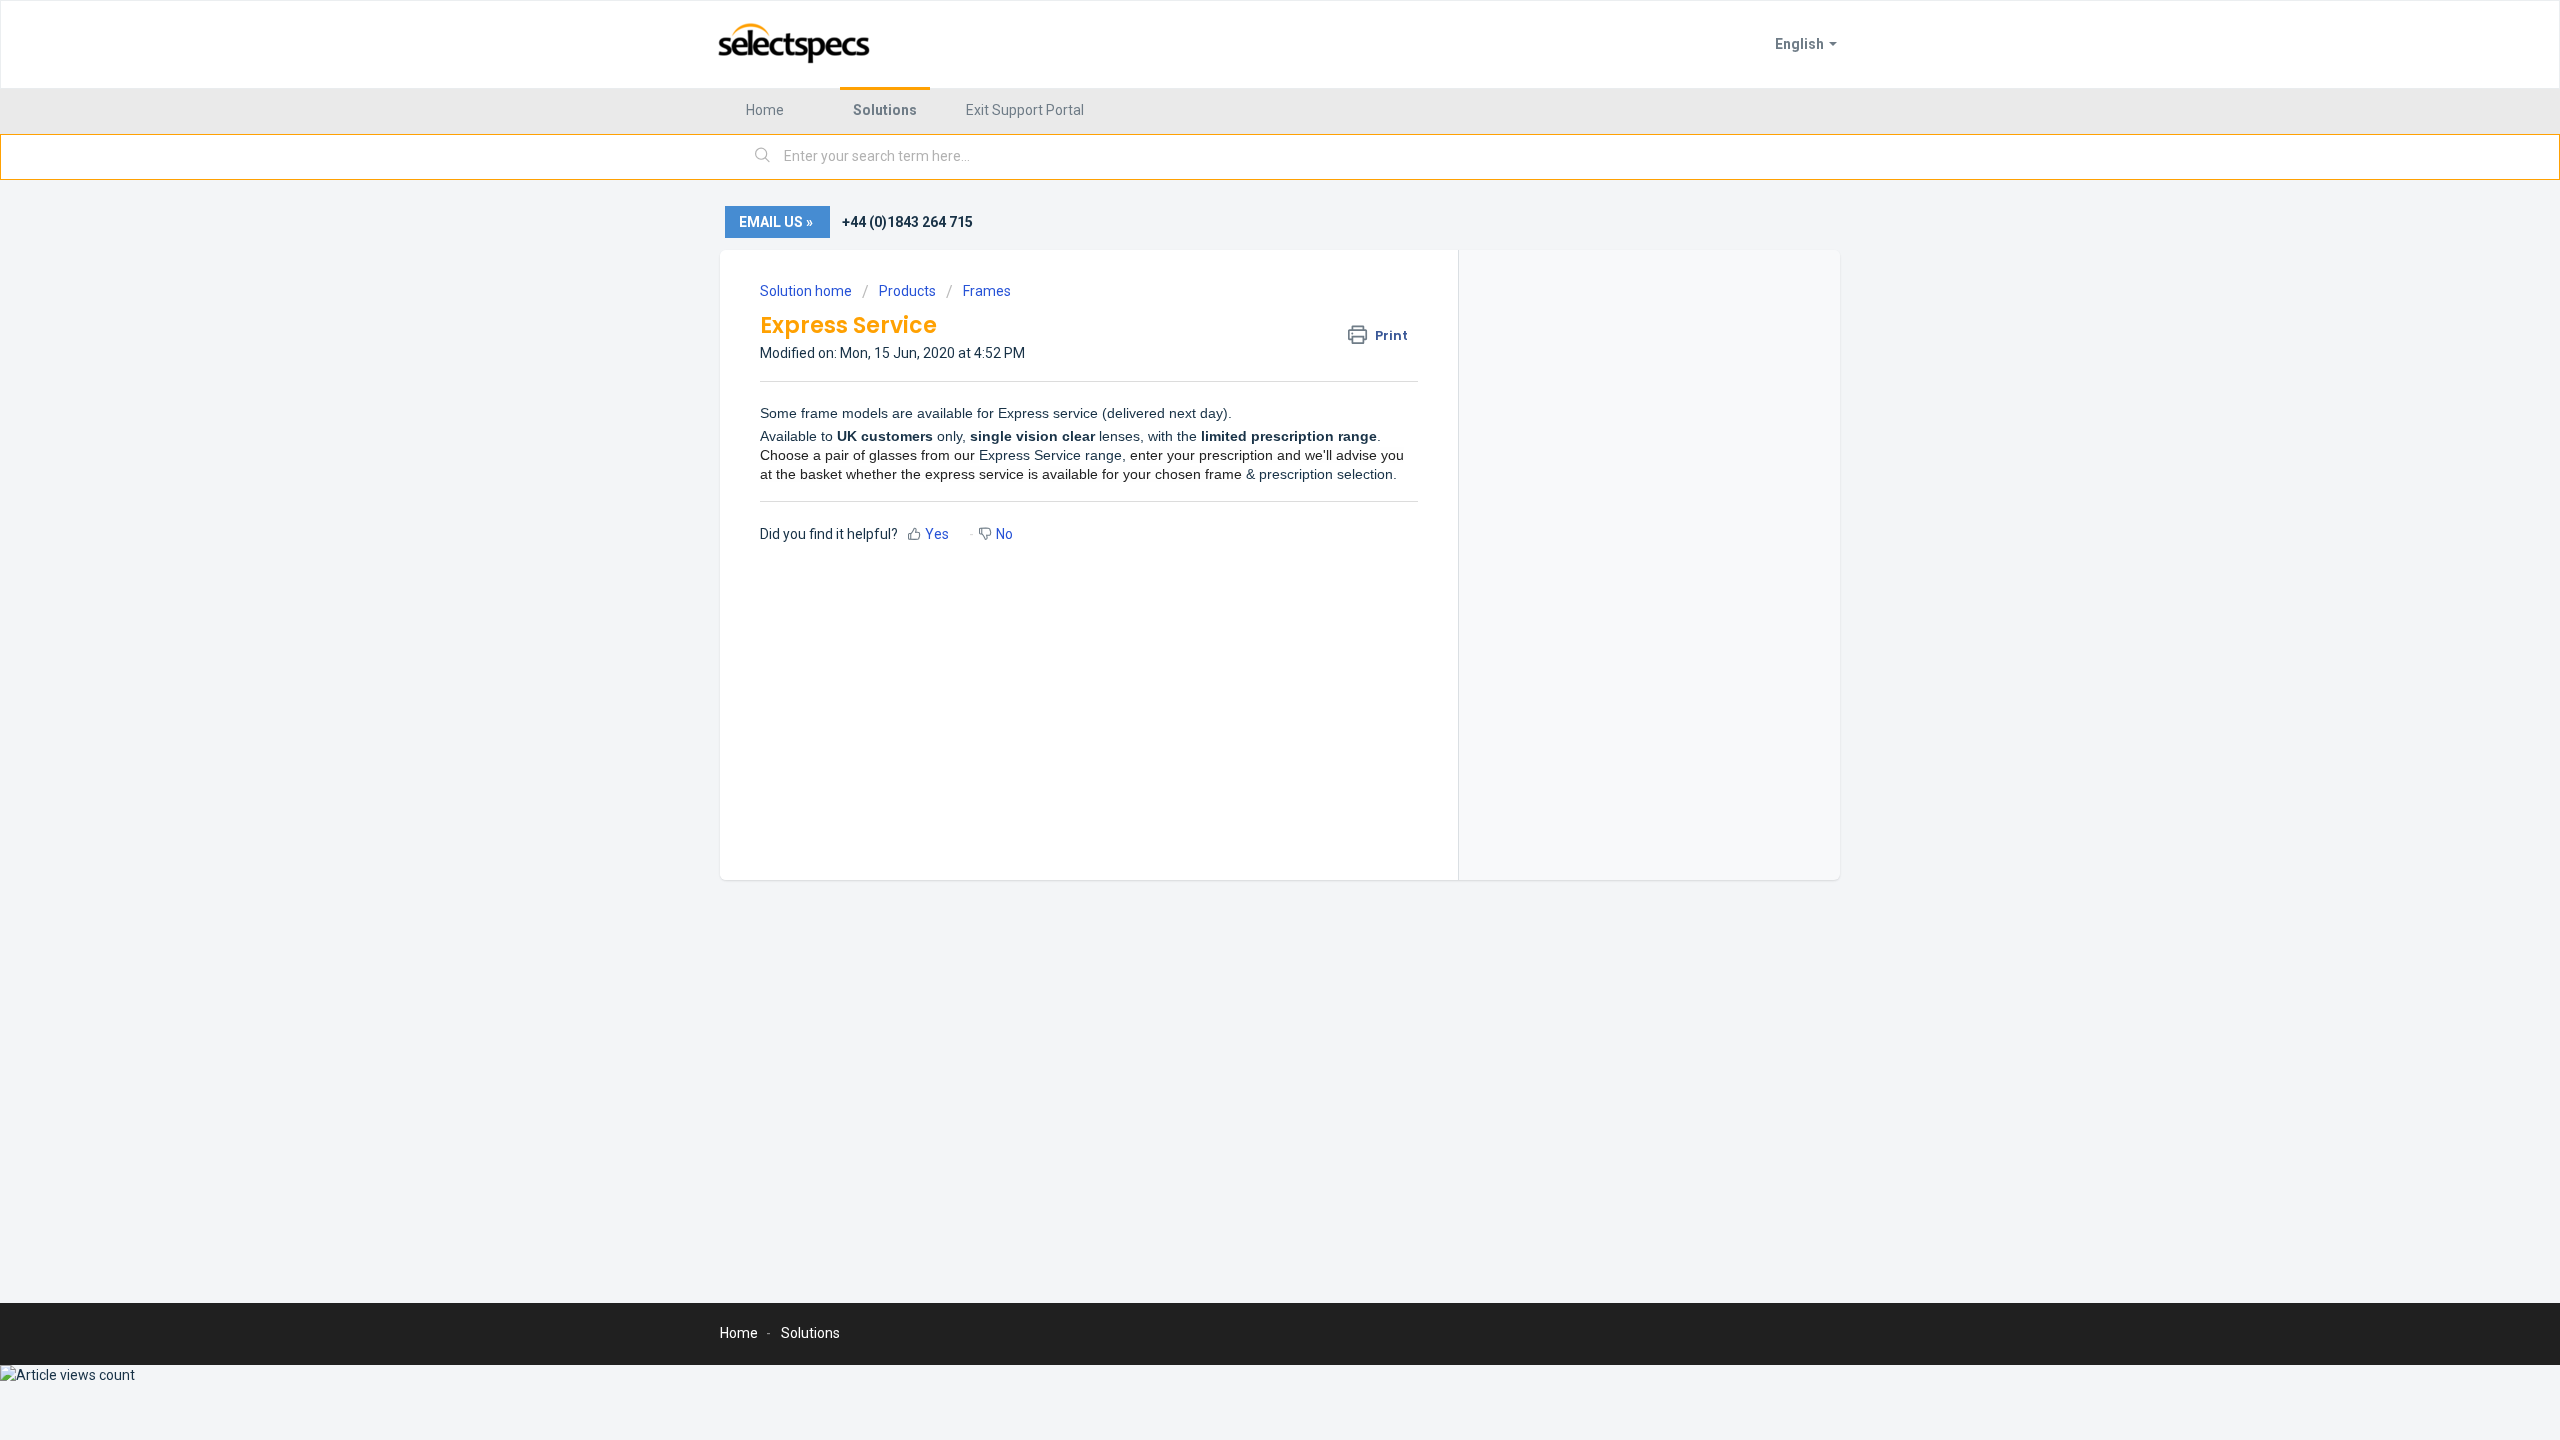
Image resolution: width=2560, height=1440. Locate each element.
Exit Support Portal (1025, 110)
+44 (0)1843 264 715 (907, 222)
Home (765, 110)
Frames (987, 291)
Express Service (1030, 455)
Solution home (807, 291)
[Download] (1243, 464)
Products (907, 291)
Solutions (885, 110)
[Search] (763, 157)
